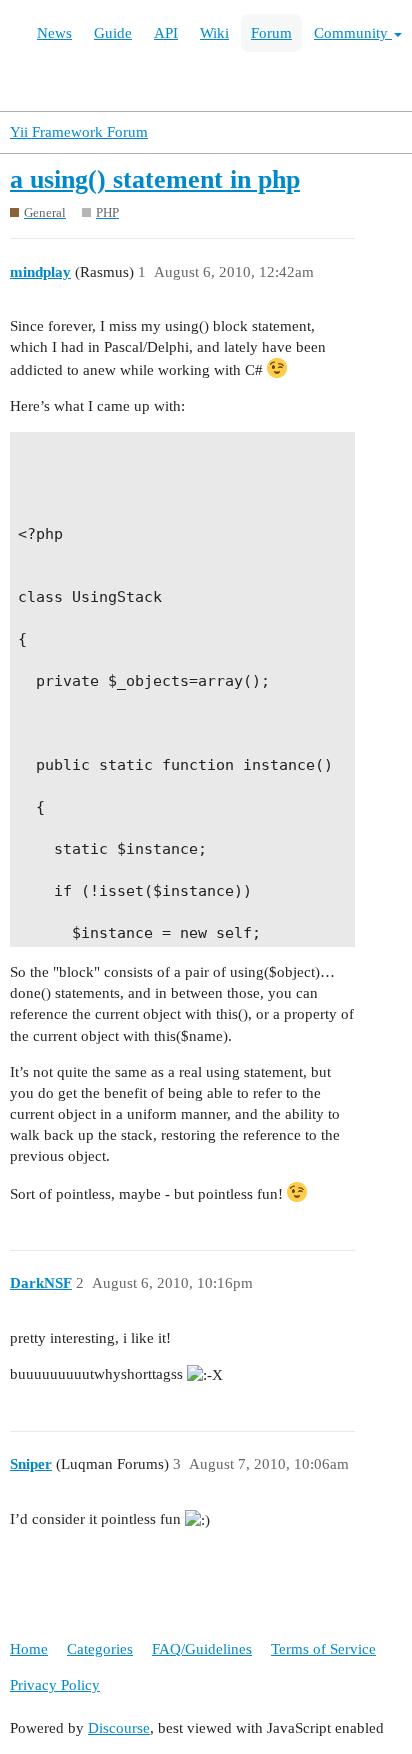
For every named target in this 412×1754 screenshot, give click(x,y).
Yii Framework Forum (79, 132)
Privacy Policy (55, 1685)
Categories (100, 1649)
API (166, 33)
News (54, 33)
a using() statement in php (155, 179)
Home (29, 1649)
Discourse (119, 1728)
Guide (113, 33)
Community (353, 33)
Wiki (214, 33)
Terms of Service (323, 1649)
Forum (271, 33)
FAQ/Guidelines (202, 1649)
